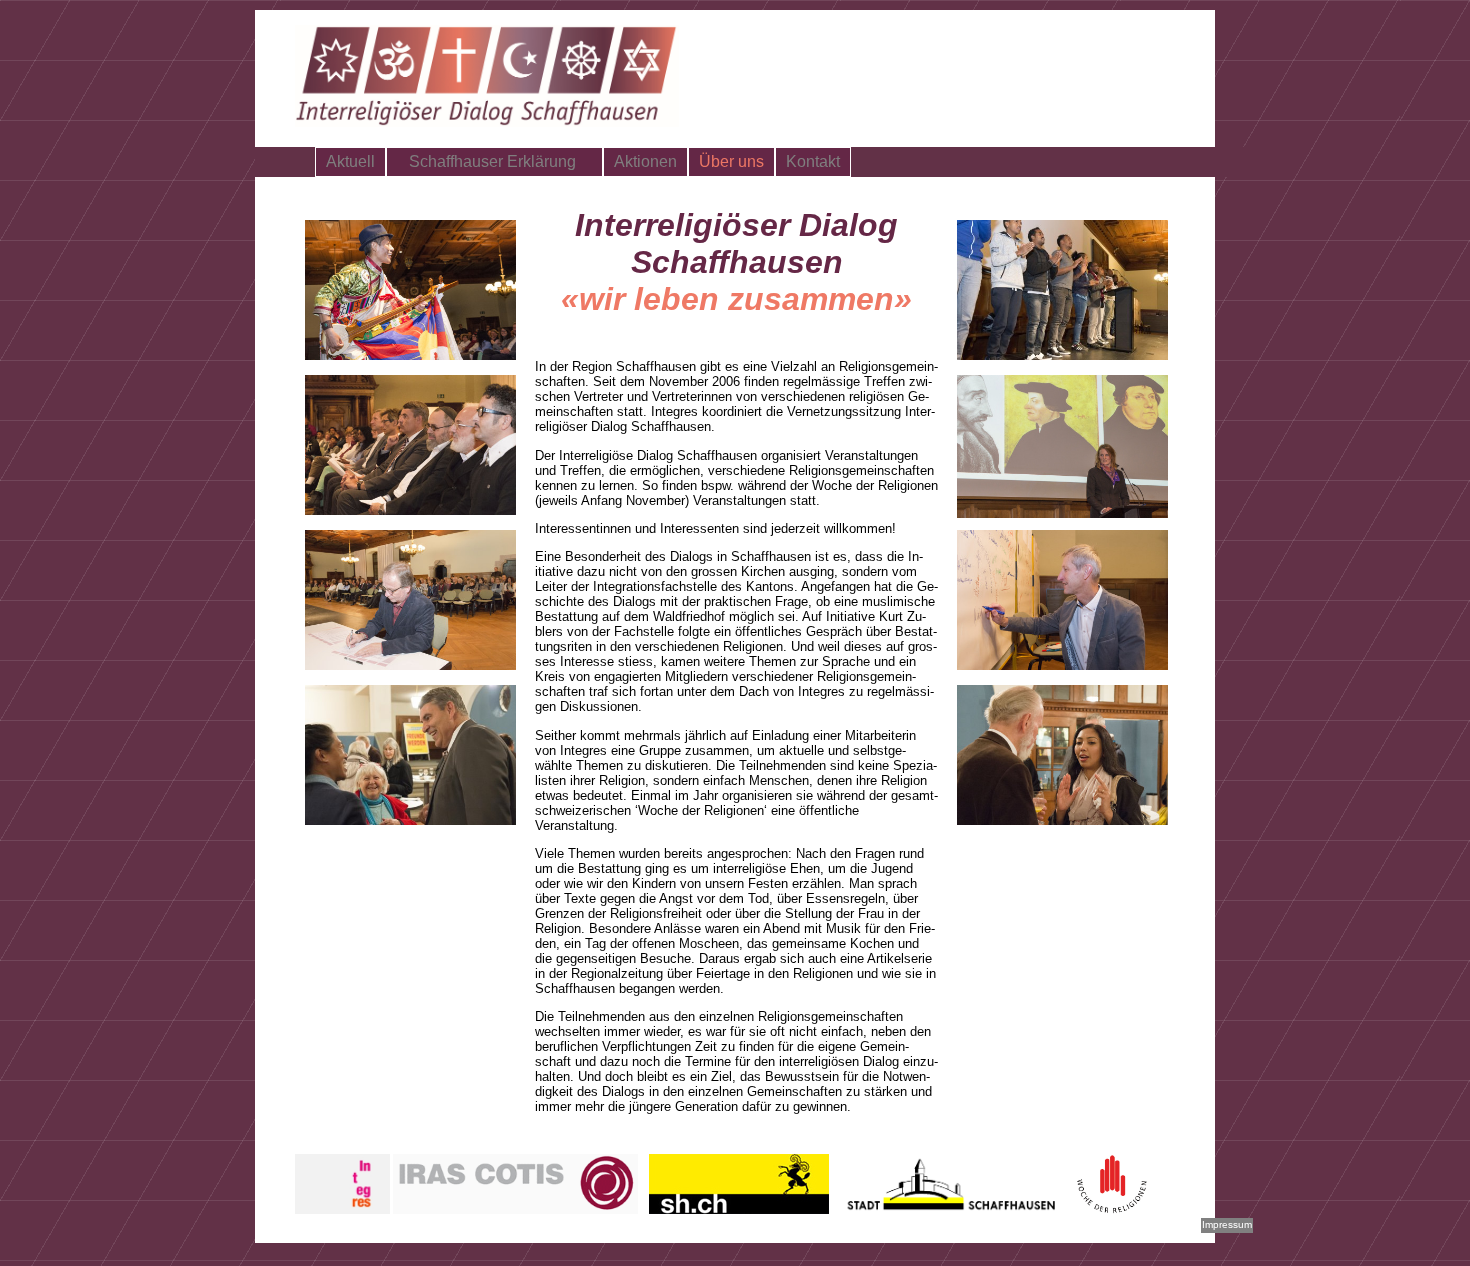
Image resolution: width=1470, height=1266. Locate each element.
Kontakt (813, 161)
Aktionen (645, 161)
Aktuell (350, 161)
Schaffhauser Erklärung (494, 161)
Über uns (731, 161)
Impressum (1227, 1224)
